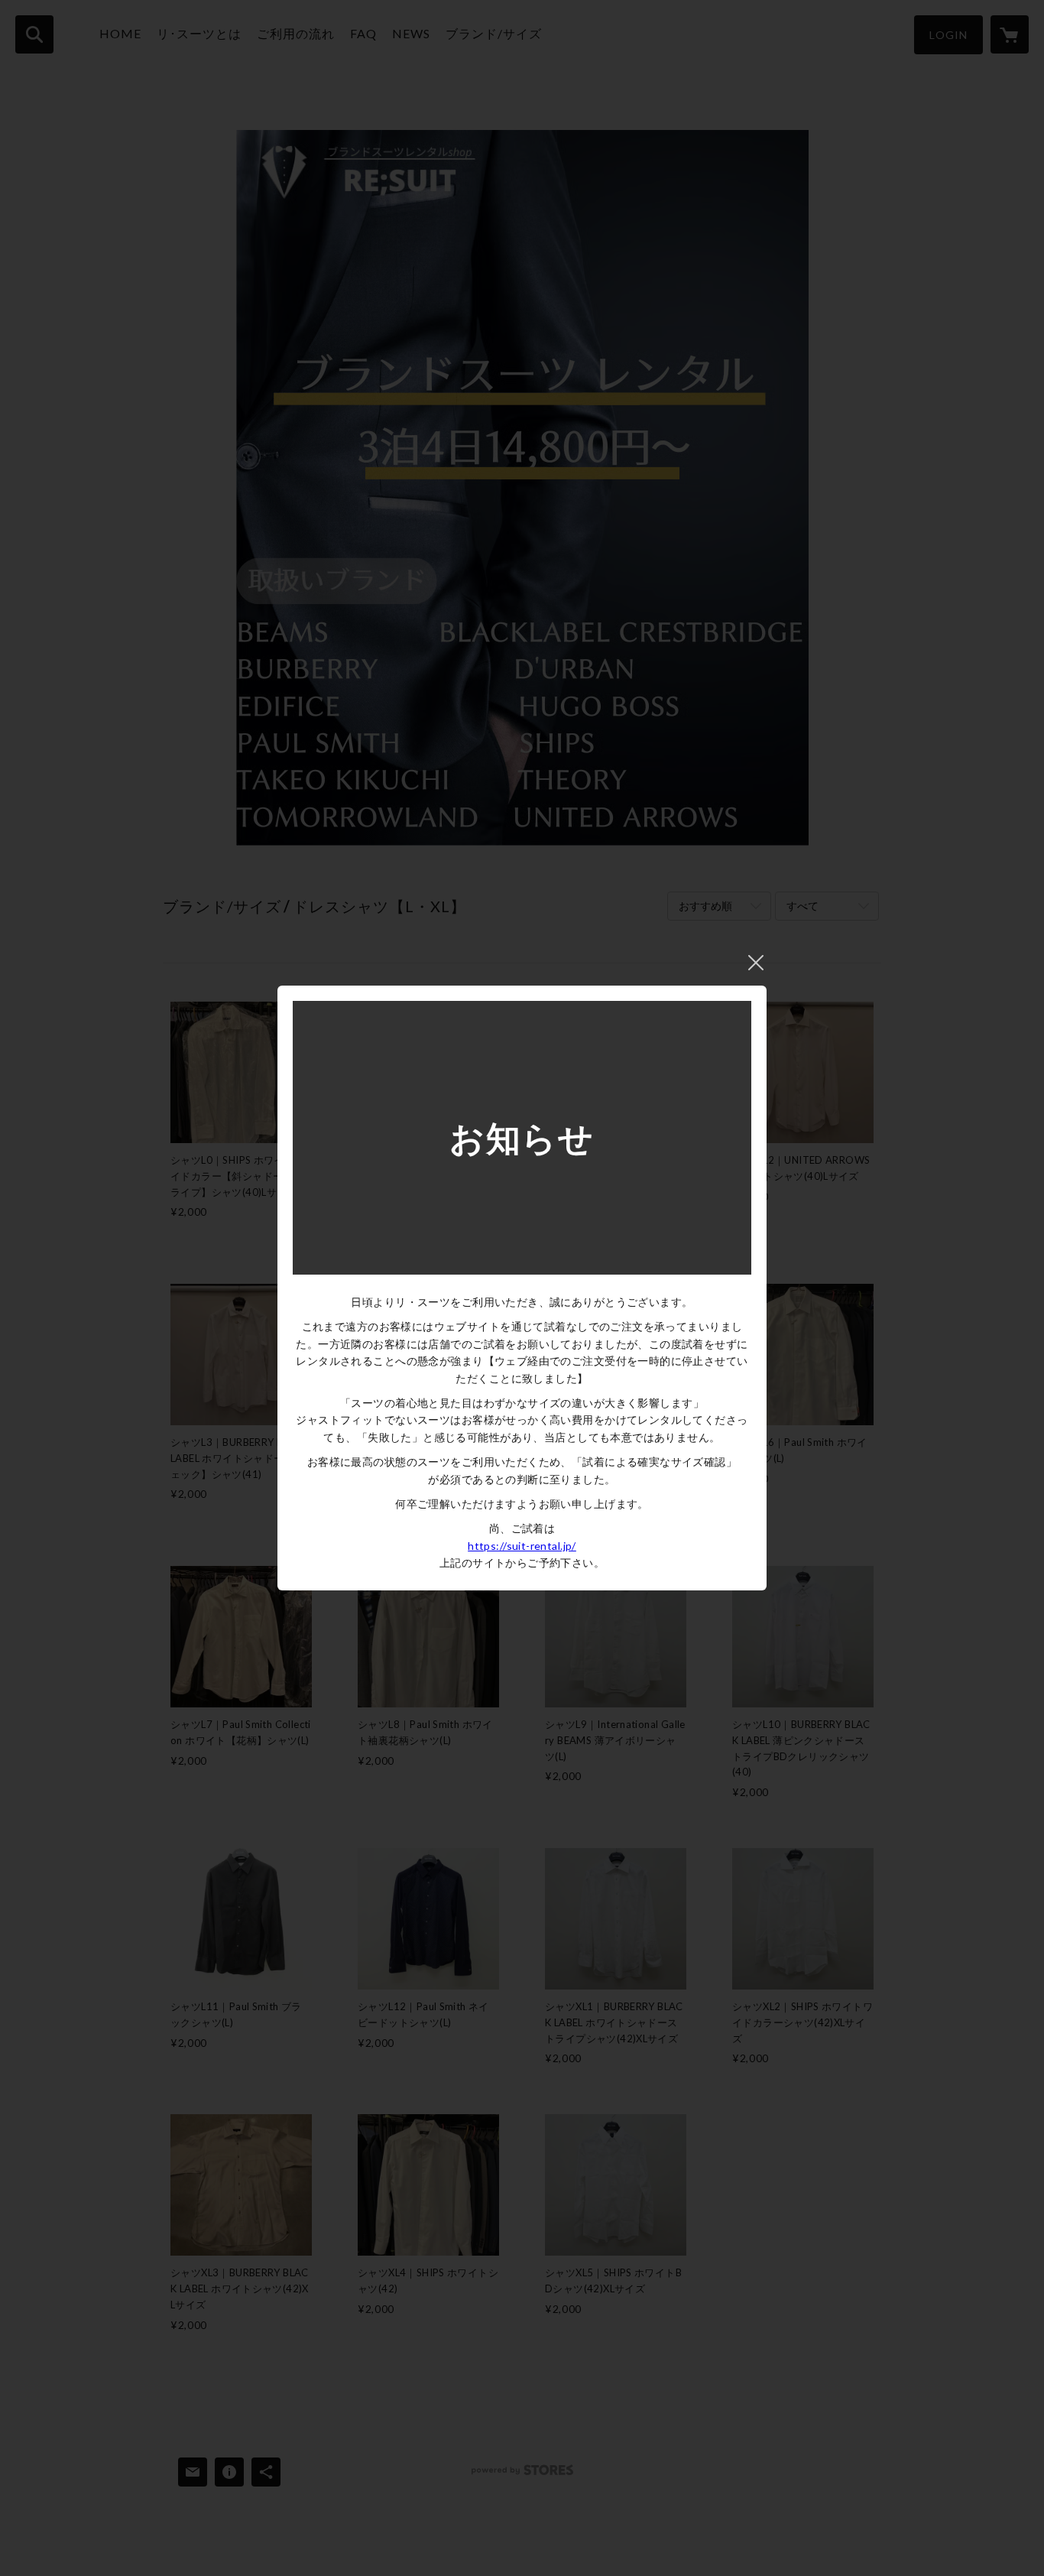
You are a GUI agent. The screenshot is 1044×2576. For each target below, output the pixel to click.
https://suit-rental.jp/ (522, 1546)
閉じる (756, 963)
